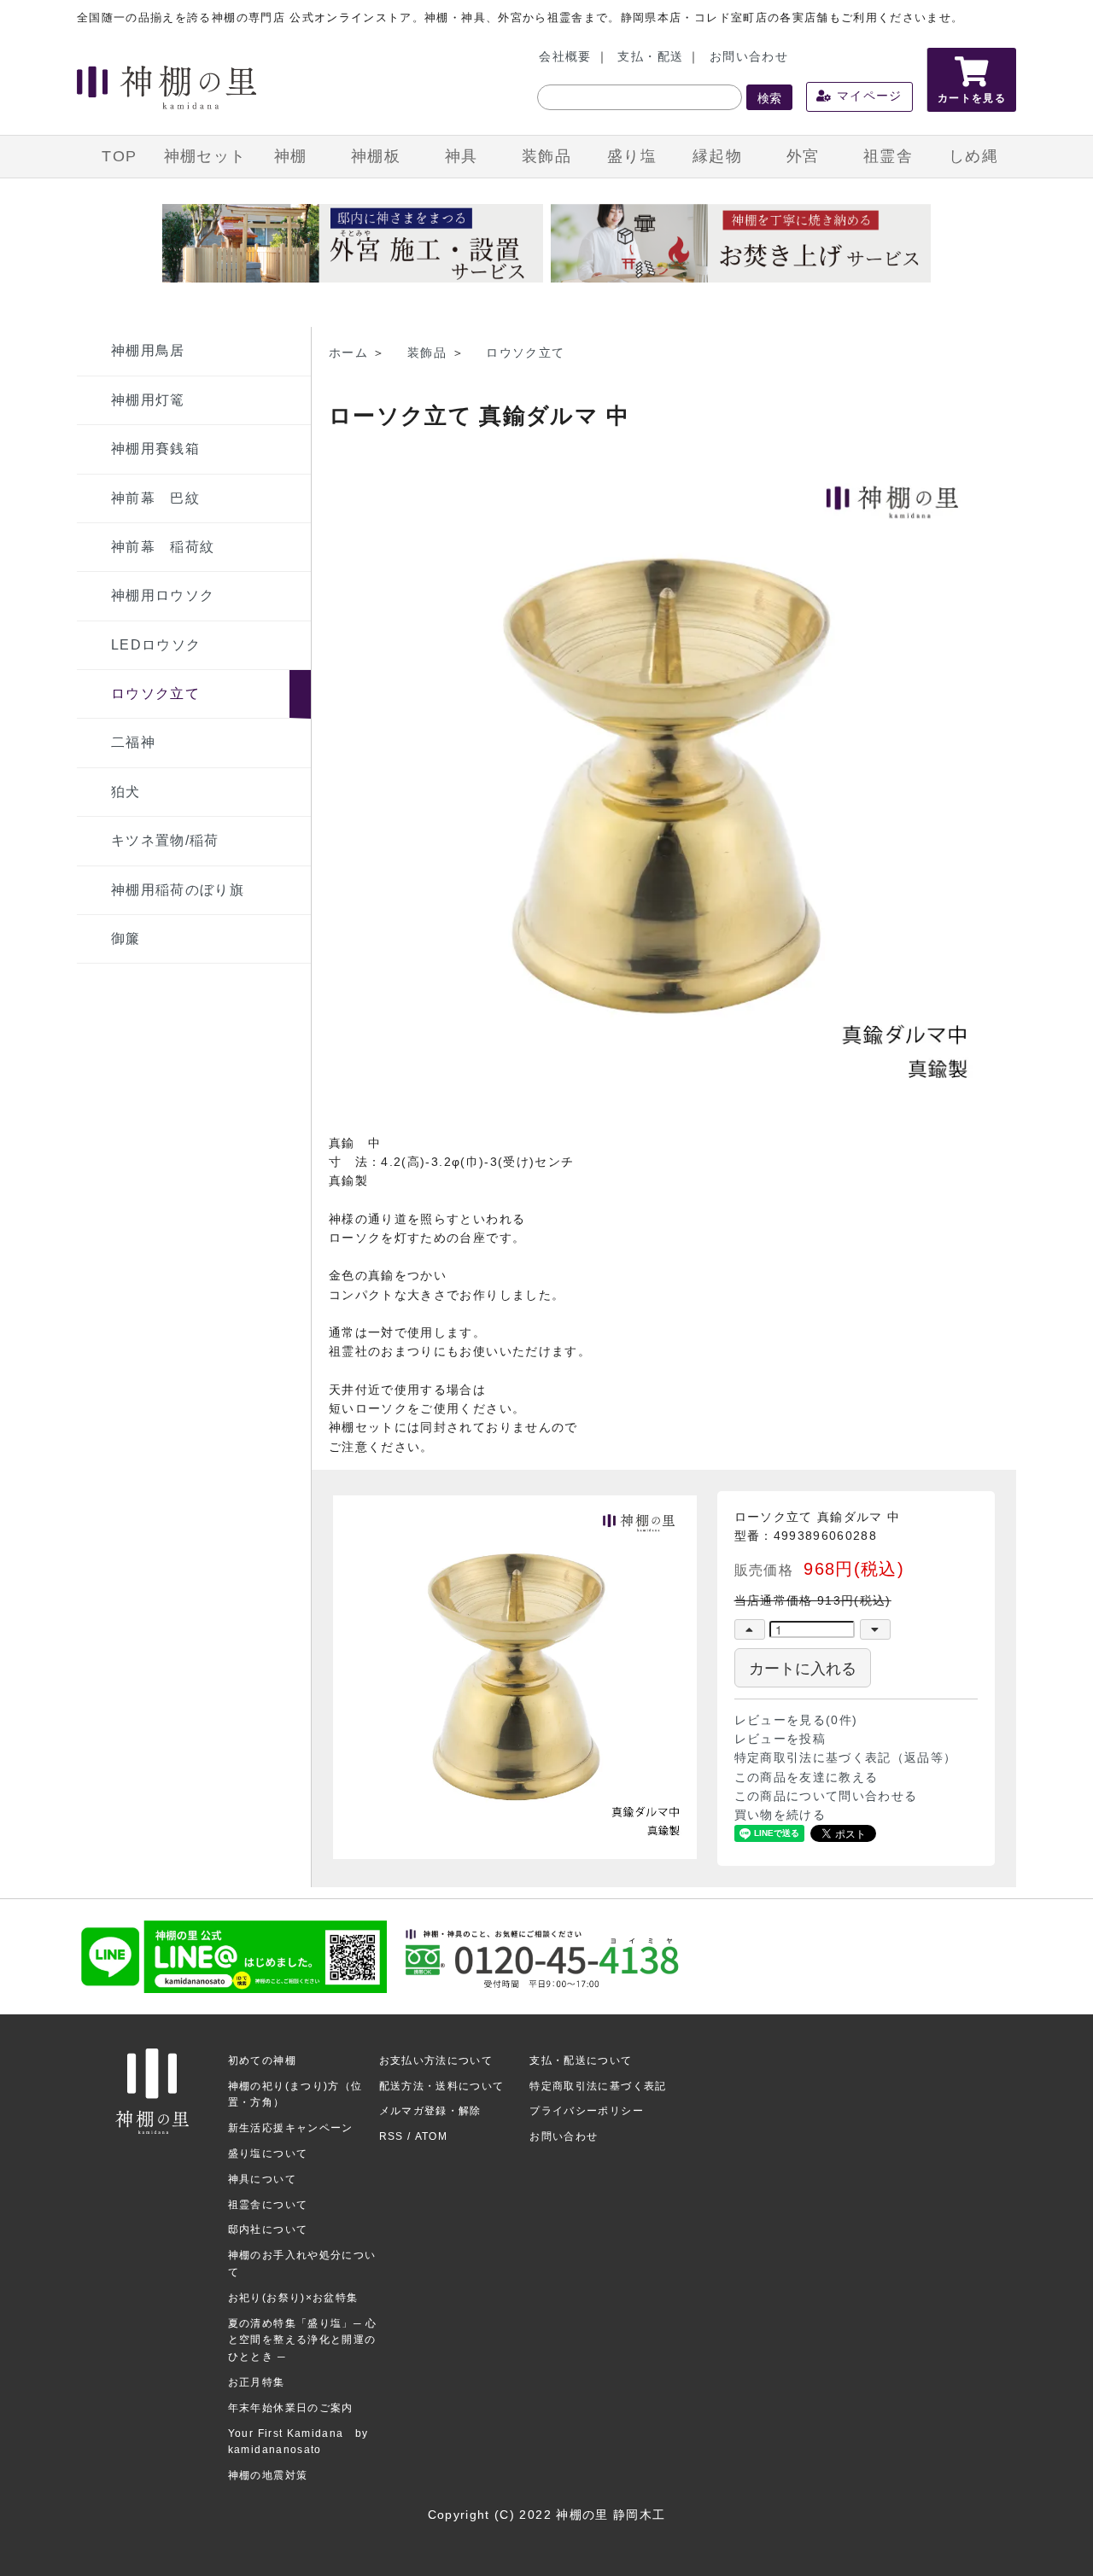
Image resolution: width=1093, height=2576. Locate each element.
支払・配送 (650, 57)
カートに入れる (803, 1667)
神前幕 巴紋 (155, 498)
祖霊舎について (268, 2205)
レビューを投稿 (780, 1739)
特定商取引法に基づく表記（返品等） (846, 1758)
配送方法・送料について (442, 2086)
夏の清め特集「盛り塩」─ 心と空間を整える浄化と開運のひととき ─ (303, 2340)
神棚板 (376, 156)
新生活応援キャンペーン (291, 2128)
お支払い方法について (436, 2060)
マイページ (868, 96)
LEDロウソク (156, 645)
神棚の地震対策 (268, 2475)
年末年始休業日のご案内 (291, 2408)
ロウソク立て (155, 694)
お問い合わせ (749, 57)
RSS (392, 2136)
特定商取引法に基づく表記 (598, 2086)
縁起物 (717, 156)
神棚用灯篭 (148, 400)
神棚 (291, 156)
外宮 (803, 156)
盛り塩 (632, 156)
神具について (262, 2179)
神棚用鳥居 (148, 350)
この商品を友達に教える (807, 1778)
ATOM (431, 2136)
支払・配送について (581, 2060)
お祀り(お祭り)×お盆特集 (293, 2298)
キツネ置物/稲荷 (165, 840)
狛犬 (126, 792)
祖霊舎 (888, 156)
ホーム (348, 353)
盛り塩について (268, 2153)
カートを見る (972, 98)
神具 (462, 156)
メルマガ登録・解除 (430, 2111)
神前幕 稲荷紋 (163, 547)
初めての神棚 (262, 2060)
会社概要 (565, 57)
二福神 (133, 742)
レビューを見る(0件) (796, 1720)
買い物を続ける (780, 1815)
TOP (119, 156)
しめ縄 (973, 156)
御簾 (126, 938)
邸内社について (268, 2229)
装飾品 (546, 156)
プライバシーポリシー (587, 2111)
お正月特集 (257, 2382)
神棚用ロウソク (163, 595)
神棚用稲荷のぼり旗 (178, 890)
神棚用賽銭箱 (155, 449)
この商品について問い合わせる (826, 1796)
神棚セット (205, 156)
